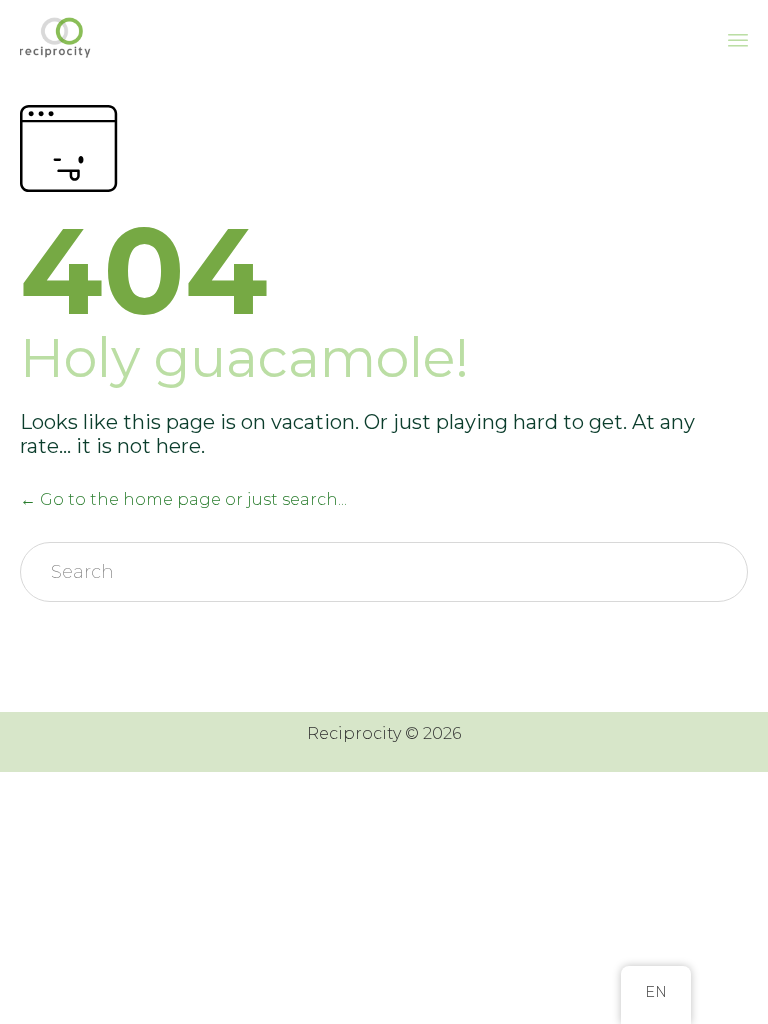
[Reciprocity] (57, 37)
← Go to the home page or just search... (183, 499)
